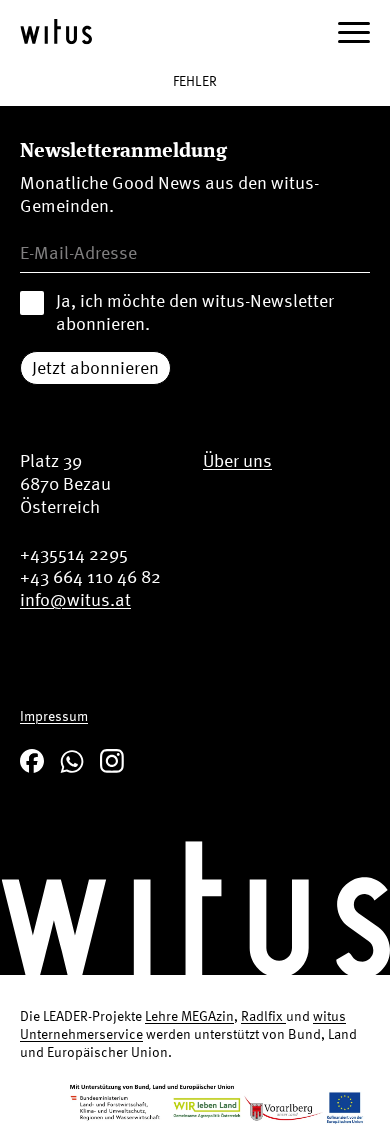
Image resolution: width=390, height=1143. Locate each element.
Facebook (32, 761)
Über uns (237, 460)
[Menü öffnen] (354, 32)
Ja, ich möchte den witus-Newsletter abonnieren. (195, 312)
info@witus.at (75, 599)
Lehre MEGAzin (189, 1015)
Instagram (112, 761)
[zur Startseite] (56, 31)
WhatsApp (72, 761)
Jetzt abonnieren (95, 367)
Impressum (54, 715)
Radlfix (263, 1015)
